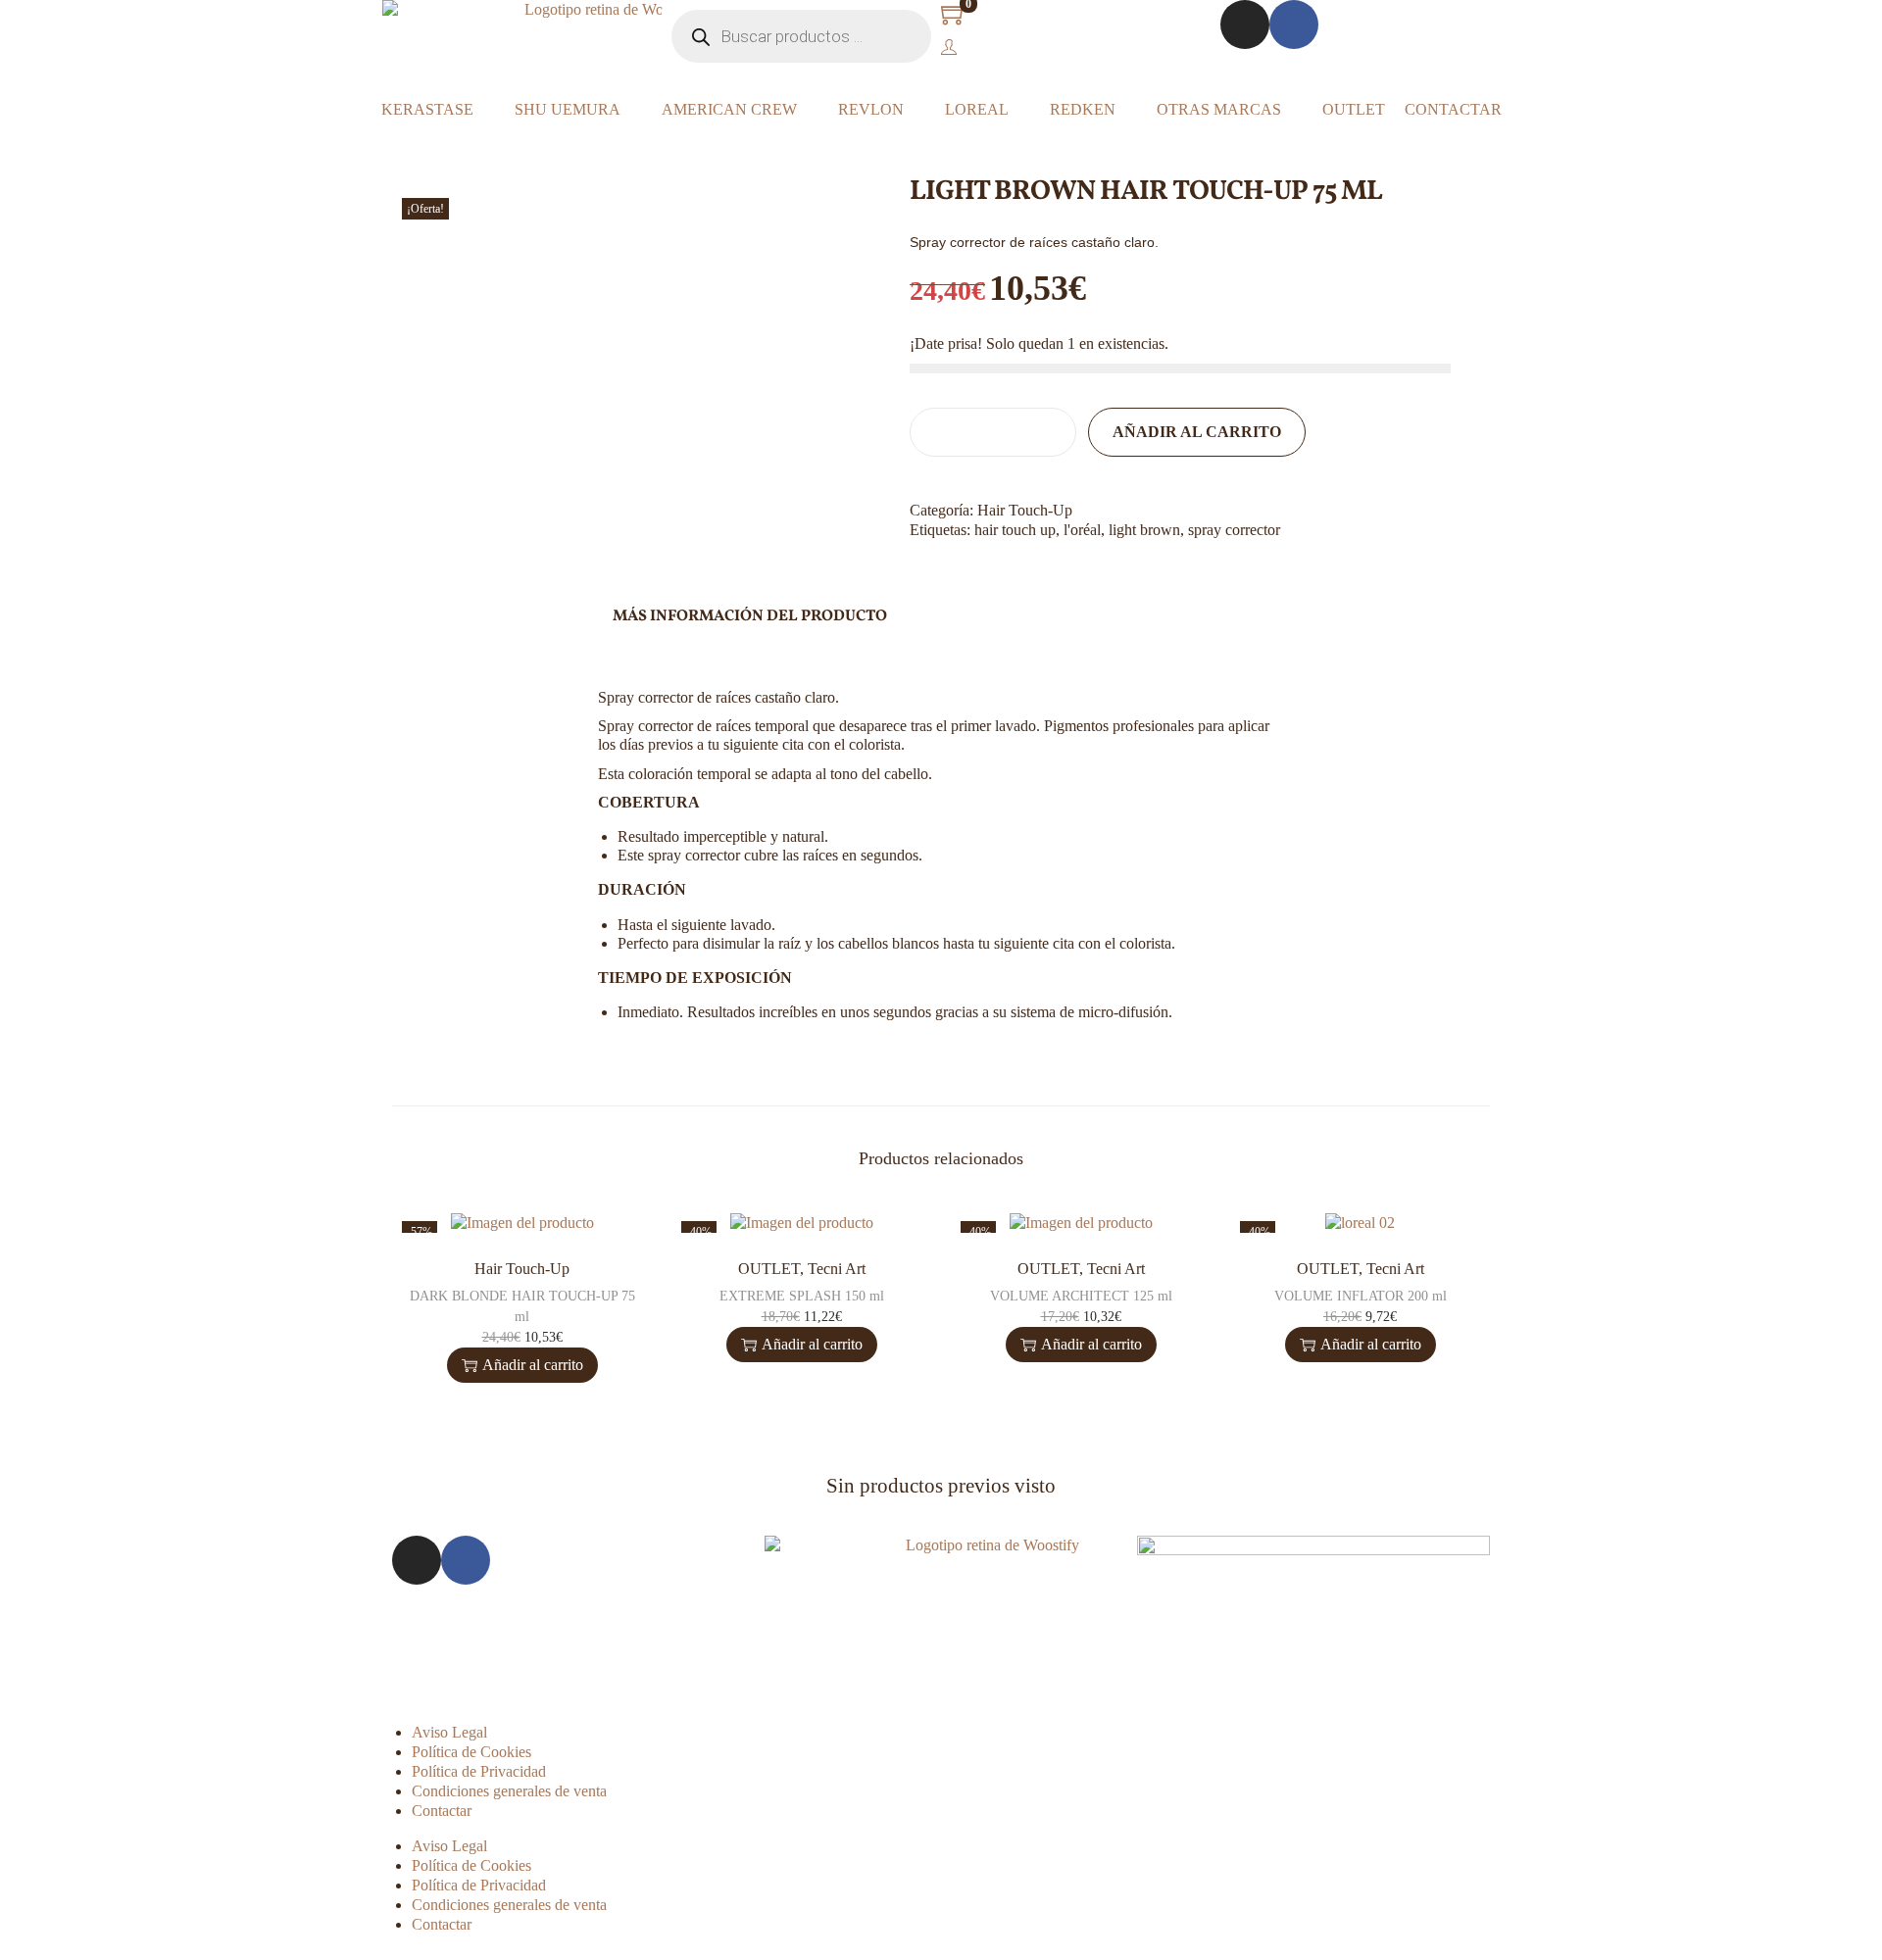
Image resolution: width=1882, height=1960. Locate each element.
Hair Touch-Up (1025, 510)
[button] (916, 569)
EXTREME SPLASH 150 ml (802, 1296)
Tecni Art (837, 1269)
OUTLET (769, 1269)
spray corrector (1234, 530)
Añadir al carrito (1197, 432)
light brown (1144, 530)
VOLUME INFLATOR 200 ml (1361, 1296)
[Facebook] (1294, 24)
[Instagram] (1245, 24)
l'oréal (1082, 530)
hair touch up (1015, 530)
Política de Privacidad (479, 1771)
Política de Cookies (471, 1752)
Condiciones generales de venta (509, 1791)
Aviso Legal (449, 1732)
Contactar (442, 1811)
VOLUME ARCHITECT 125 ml (1081, 1296)
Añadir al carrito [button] (533, 1365)
